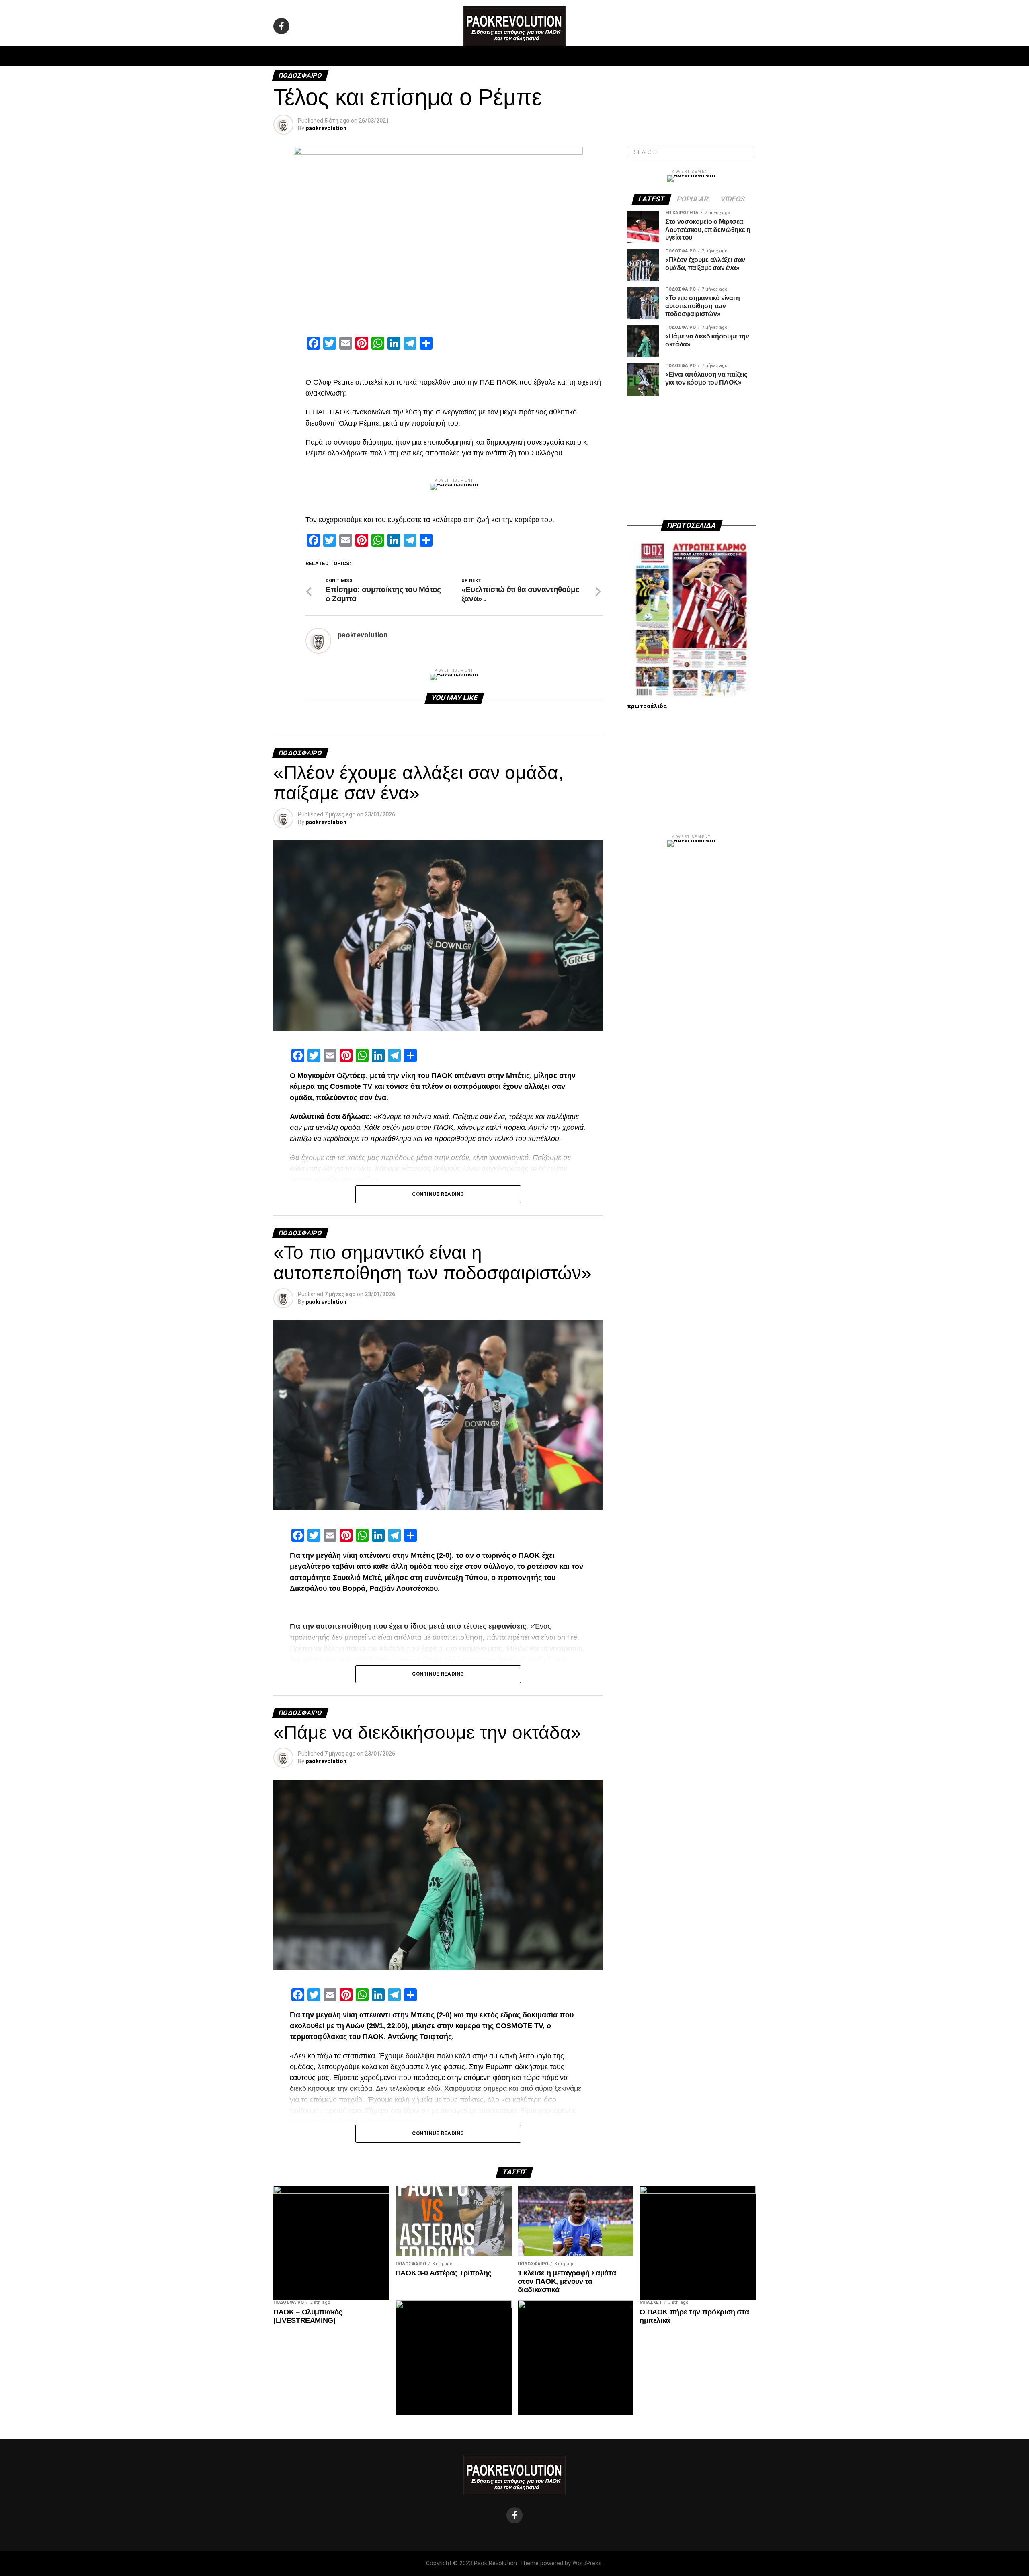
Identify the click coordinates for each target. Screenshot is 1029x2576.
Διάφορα (622, 56)
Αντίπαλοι (583, 56)
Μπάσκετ (458, 56)
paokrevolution (326, 128)
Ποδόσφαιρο (414, 56)
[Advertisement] (691, 458)
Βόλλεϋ (494, 56)
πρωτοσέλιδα (647, 706)
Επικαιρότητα (536, 56)
